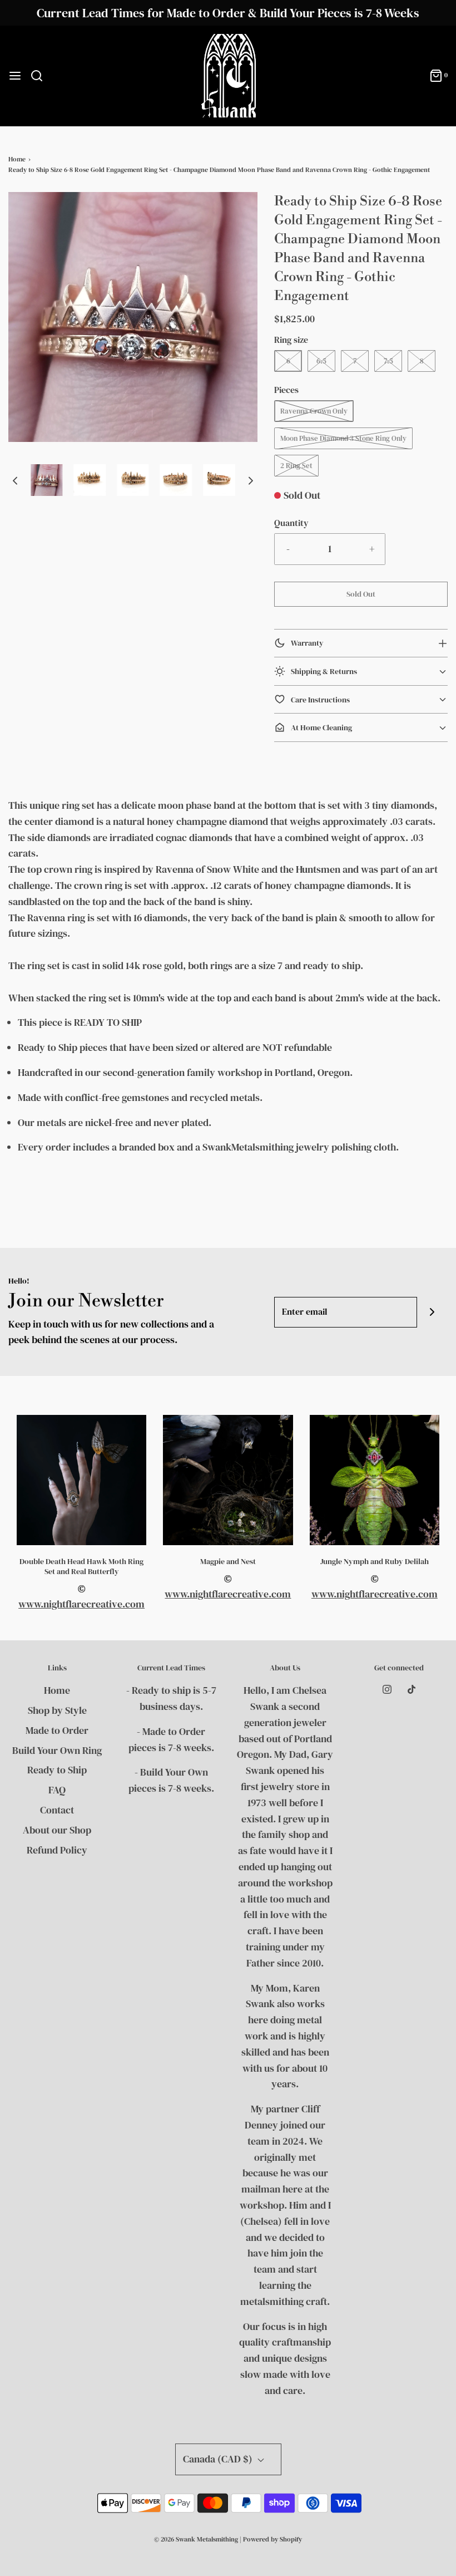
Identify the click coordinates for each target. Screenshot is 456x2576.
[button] (15, 480)
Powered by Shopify (272, 2539)
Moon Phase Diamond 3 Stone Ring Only (343, 438)
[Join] (432, 1312)
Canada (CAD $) (219, 2459)
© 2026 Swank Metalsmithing (196, 2539)
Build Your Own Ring (57, 1750)
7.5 (388, 361)
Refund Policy (57, 1850)
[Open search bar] (41, 76)
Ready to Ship (57, 1770)
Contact (57, 1810)
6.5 (321, 361)
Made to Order (57, 1730)
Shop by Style (57, 1710)
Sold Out (361, 594)
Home (17, 159)
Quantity (291, 523)
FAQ (57, 1790)
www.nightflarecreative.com (81, 1604)
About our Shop (57, 1830)
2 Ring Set (296, 466)
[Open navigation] (15, 76)
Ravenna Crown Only (314, 411)
